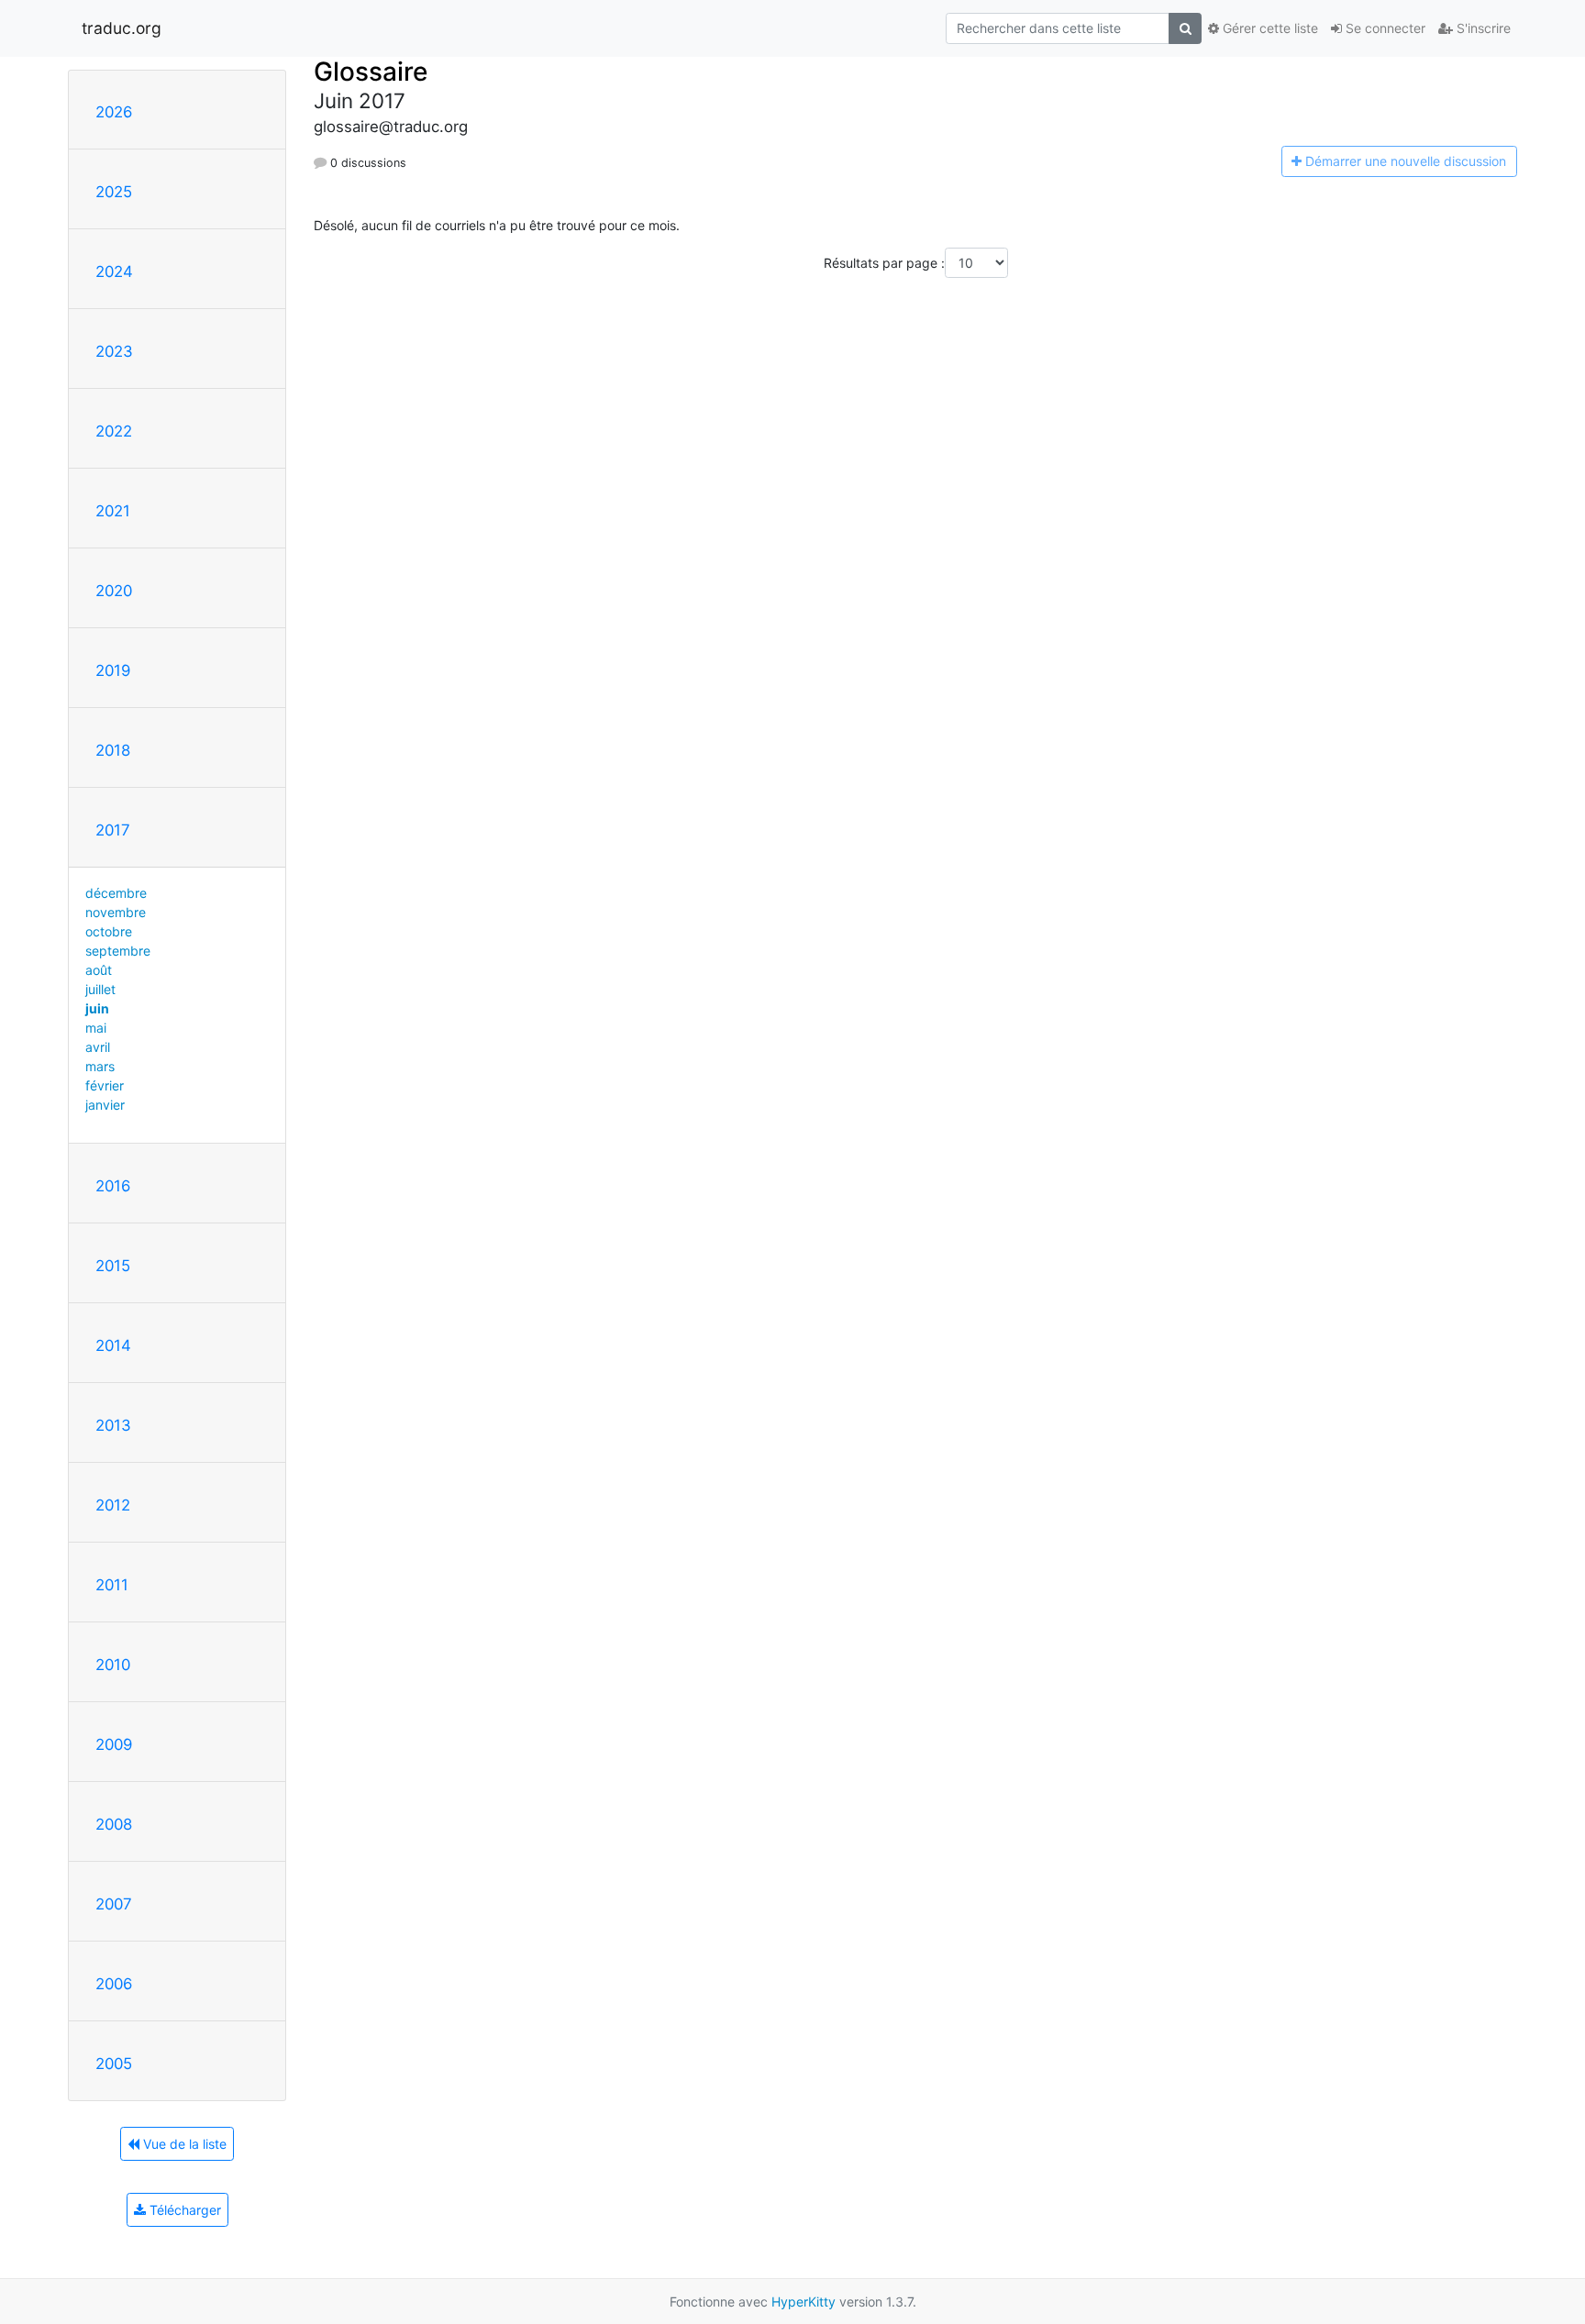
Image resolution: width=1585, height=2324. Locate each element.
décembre (116, 893)
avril (98, 1047)
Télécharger (183, 2210)
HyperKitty (804, 2302)
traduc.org (122, 28)
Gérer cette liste (1269, 28)
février (105, 1085)
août (99, 970)
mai (96, 1028)
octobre (109, 931)
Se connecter (1384, 28)
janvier (105, 1105)
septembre (118, 951)
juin (97, 1008)
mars (100, 1066)
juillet (100, 989)
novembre (116, 912)
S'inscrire (1482, 28)
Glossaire (371, 72)
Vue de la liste (183, 2144)
